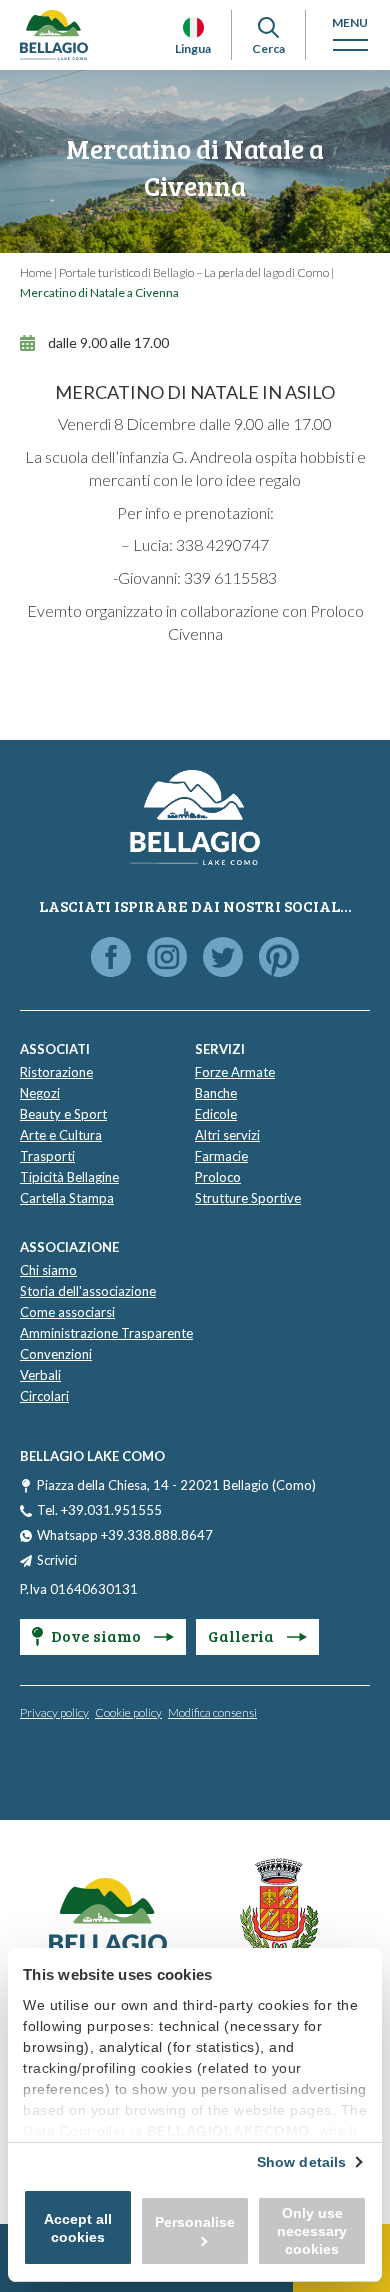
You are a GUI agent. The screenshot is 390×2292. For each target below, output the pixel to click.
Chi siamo (48, 1270)
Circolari (44, 1396)
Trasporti (47, 1156)
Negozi (40, 1093)
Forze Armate (235, 1072)
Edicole (216, 1114)
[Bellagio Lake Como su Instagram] (167, 958)
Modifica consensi (212, 1712)
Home (36, 272)
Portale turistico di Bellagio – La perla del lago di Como (194, 272)
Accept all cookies (78, 2228)
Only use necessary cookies (312, 2231)
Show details (301, 2162)
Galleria (242, 1635)
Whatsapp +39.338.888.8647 (125, 1535)
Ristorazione (56, 1072)
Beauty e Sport (63, 1114)
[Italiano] (193, 27)
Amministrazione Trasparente (106, 1333)
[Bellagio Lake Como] (54, 35)
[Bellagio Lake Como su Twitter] (223, 958)
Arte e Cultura (61, 1135)
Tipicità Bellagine (69, 1177)
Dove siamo (97, 1635)
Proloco (218, 1177)
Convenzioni (56, 1354)
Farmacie (221, 1156)
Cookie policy (128, 1712)
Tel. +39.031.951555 (99, 1510)
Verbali (40, 1375)
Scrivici (57, 1560)
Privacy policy (54, 1712)
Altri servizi (227, 1135)
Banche (216, 1093)
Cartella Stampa (67, 1198)
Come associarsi (67, 1312)
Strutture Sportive (248, 1198)
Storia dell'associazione (88, 1291)
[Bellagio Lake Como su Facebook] (111, 958)
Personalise (195, 2222)
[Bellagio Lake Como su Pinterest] (279, 958)
